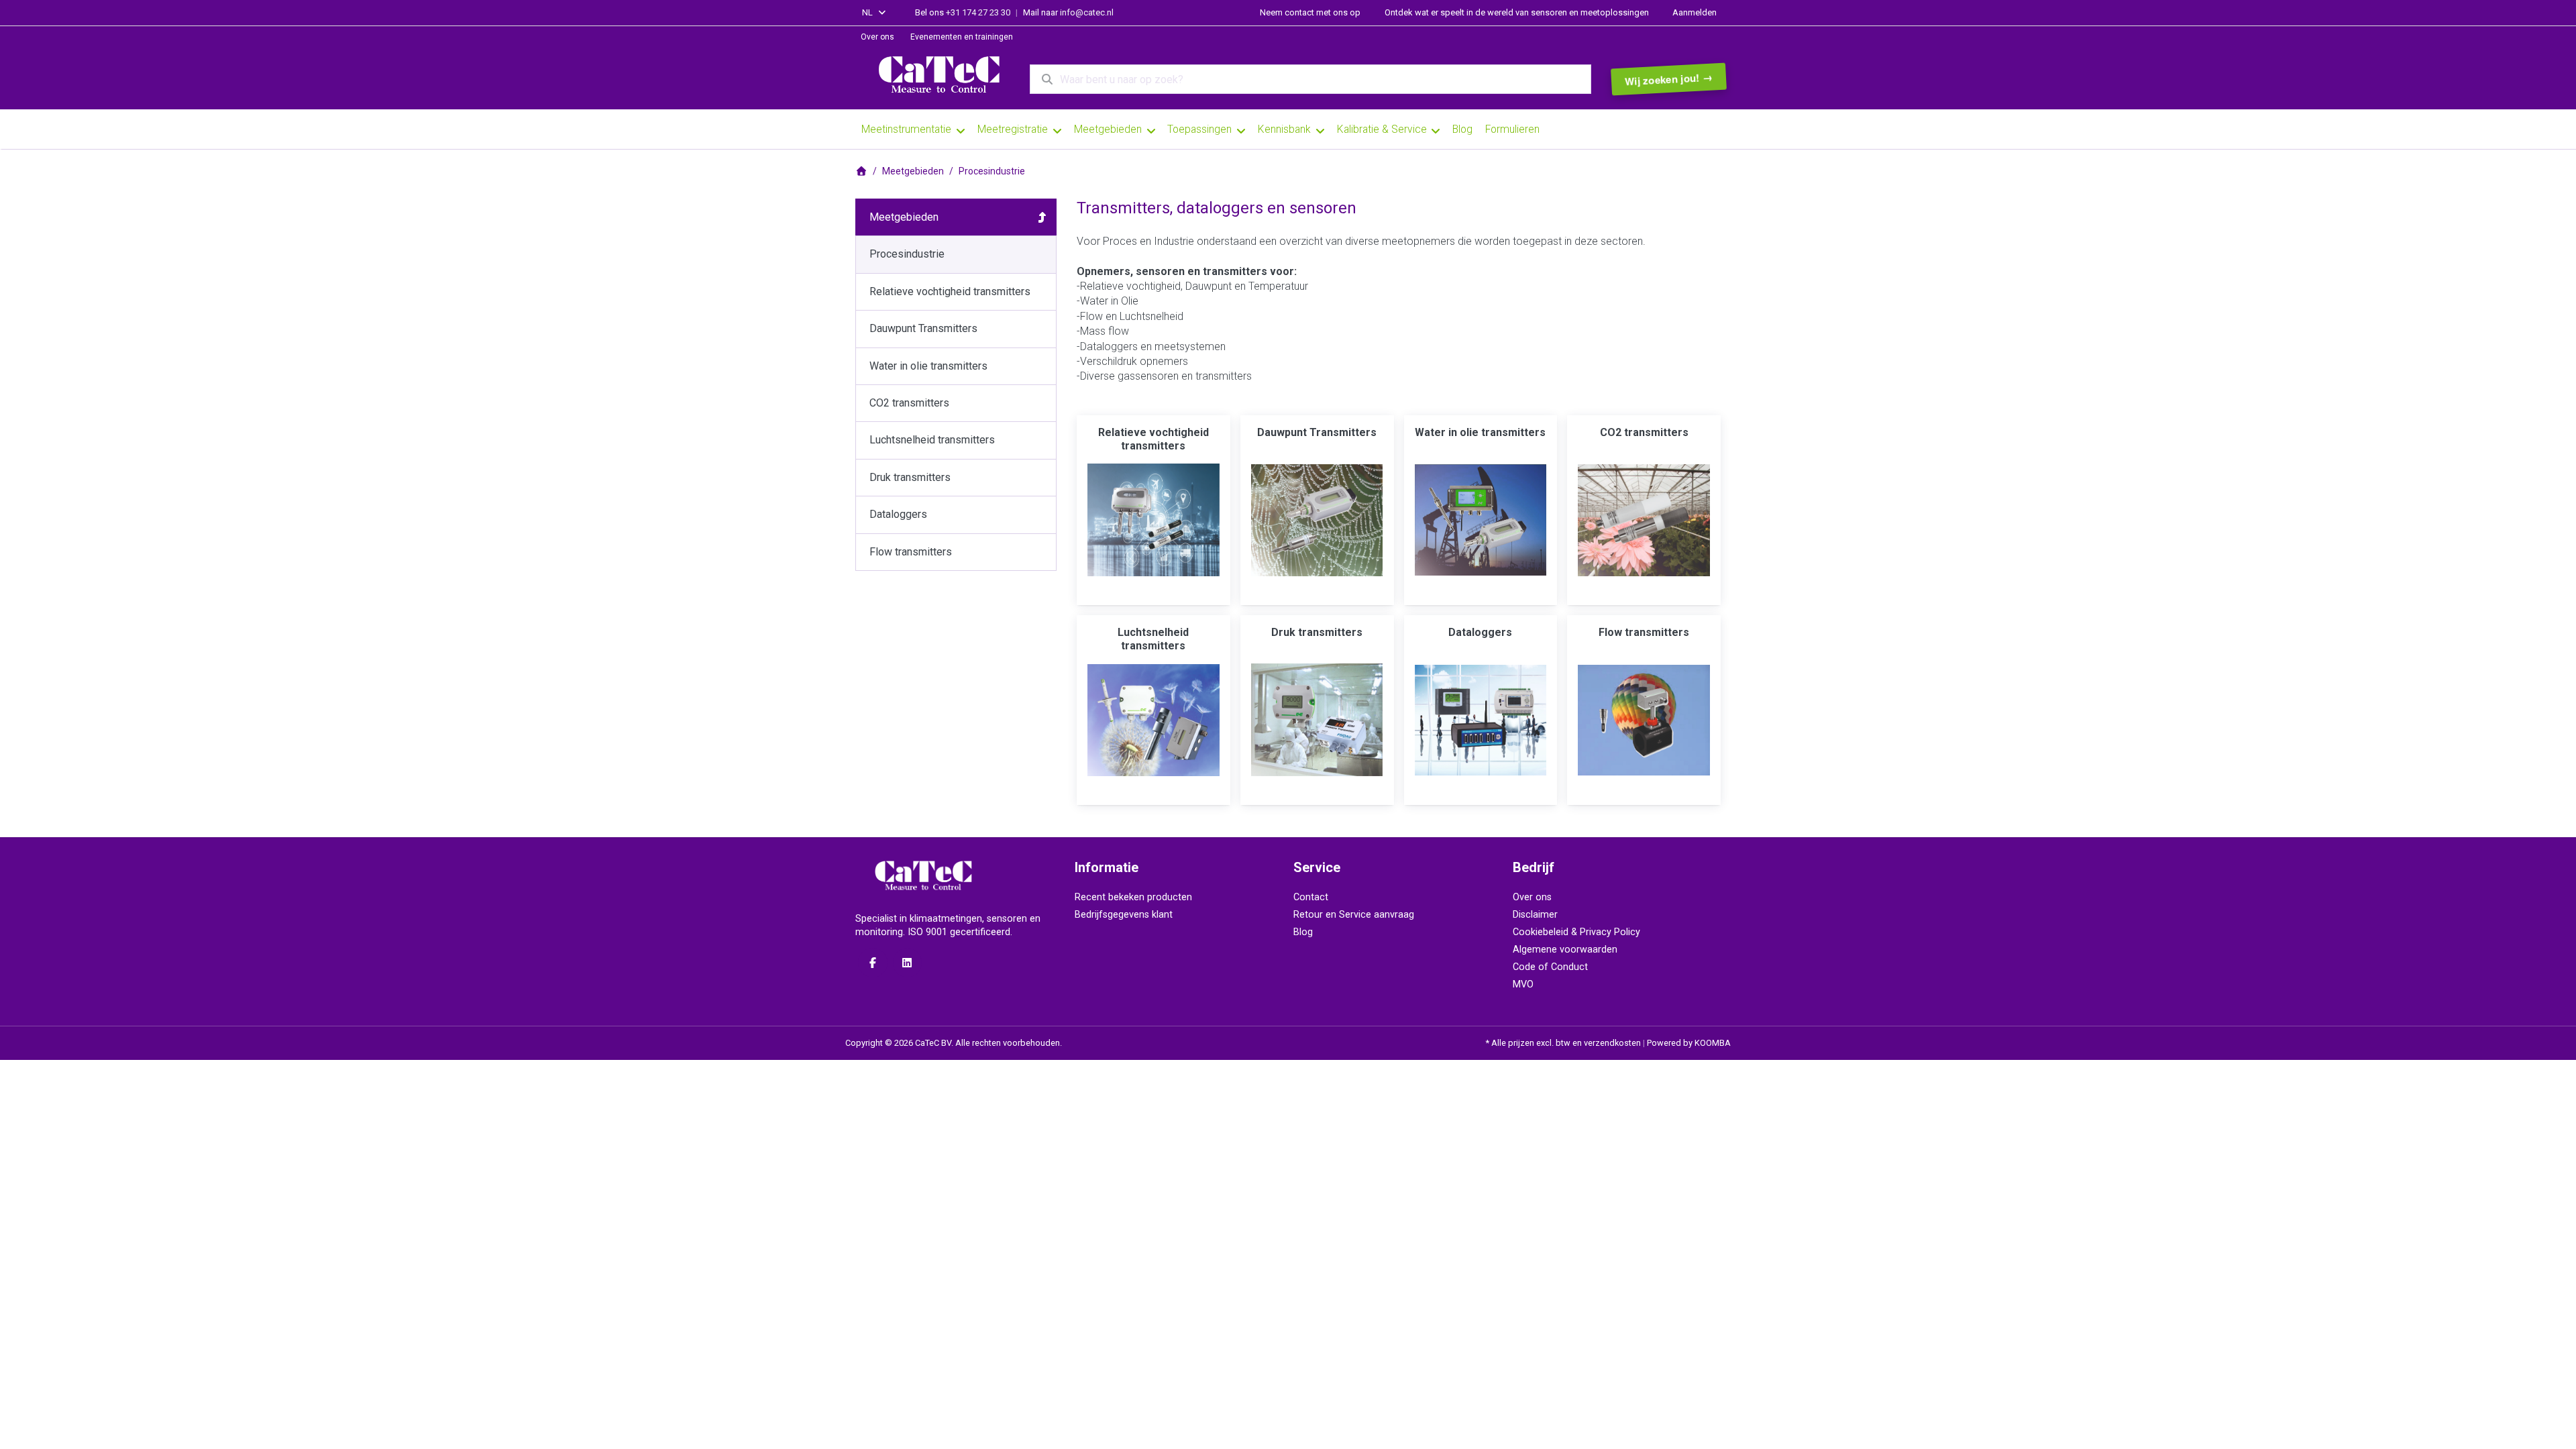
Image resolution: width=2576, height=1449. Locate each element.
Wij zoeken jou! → (1668, 79)
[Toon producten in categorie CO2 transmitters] (1644, 520)
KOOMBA (1713, 1043)
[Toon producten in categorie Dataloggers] (1481, 720)
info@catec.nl (1087, 12)
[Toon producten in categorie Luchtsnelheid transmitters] (1153, 720)
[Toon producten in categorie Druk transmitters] (1317, 720)
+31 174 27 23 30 (978, 12)
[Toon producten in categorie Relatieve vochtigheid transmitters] (1153, 520)
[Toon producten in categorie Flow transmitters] (1644, 720)
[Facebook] (873, 963)
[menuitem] (885, 38)
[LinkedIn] (908, 963)
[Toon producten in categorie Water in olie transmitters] (1481, 520)
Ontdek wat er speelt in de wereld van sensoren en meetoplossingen (1517, 12)
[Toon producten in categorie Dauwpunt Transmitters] (1317, 520)
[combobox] (875, 13)
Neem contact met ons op (1310, 12)
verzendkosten (1612, 1043)
